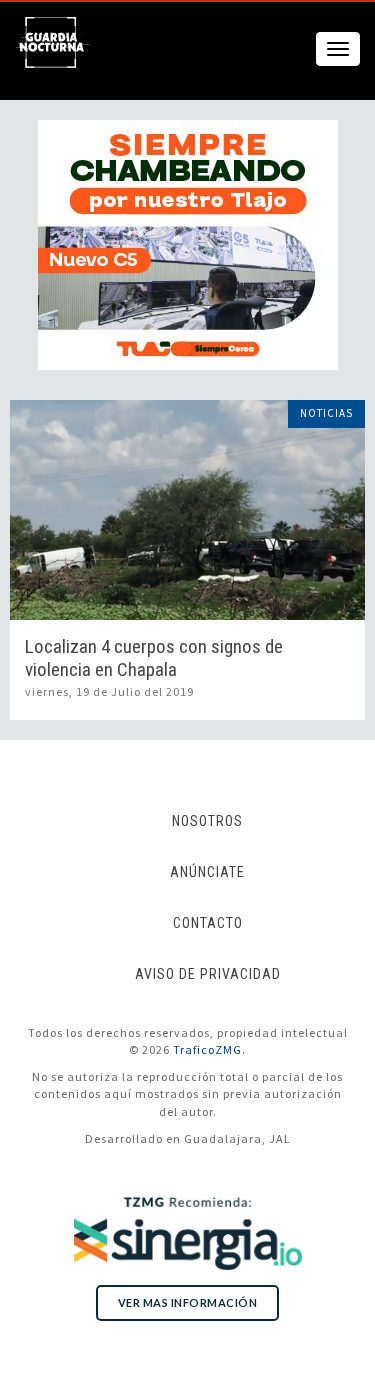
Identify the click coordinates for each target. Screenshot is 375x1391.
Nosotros (207, 821)
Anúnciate (207, 872)
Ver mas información (188, 1302)
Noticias (326, 413)
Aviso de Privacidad (208, 974)
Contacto (208, 923)
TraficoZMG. (209, 1049)
